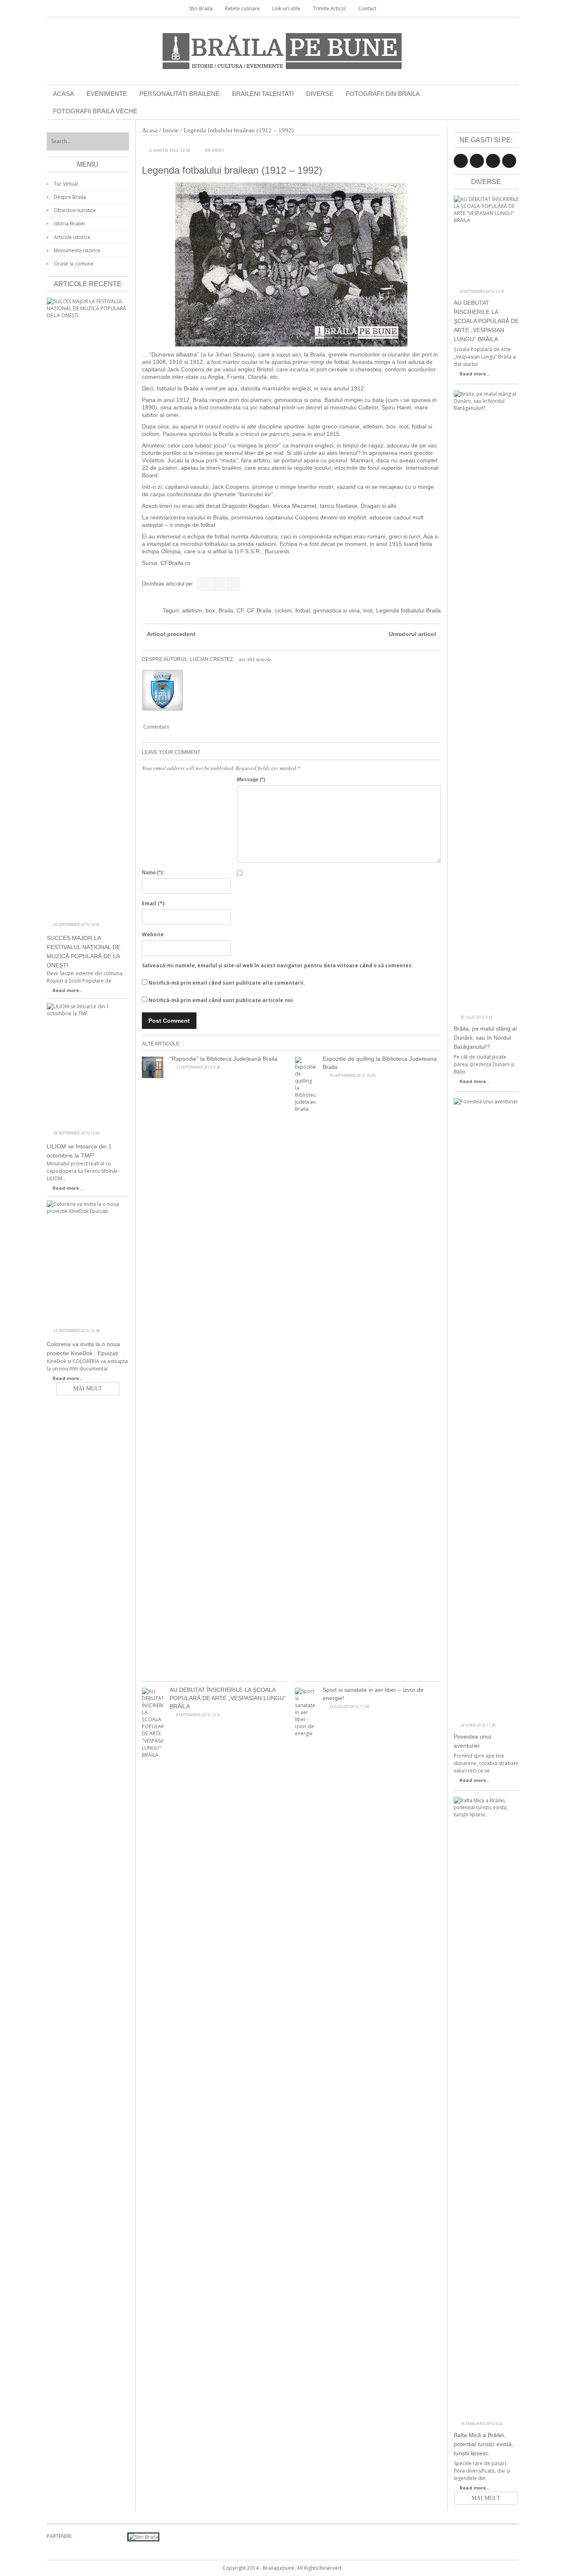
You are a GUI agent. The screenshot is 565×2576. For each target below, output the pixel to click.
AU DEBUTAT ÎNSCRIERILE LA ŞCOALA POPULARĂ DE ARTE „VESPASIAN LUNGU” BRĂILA (228, 1698)
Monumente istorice (77, 250)
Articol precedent (171, 634)
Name (153, 873)
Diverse (320, 94)
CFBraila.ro (175, 563)
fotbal (303, 610)
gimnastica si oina (336, 610)
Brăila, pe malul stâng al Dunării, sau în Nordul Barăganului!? (485, 1038)
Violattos (153, 460)
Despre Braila (70, 197)
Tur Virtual (66, 184)
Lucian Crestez (211, 659)
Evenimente (107, 94)
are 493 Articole (255, 659)
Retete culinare (242, 8)
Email (154, 903)
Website (153, 934)
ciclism (283, 610)
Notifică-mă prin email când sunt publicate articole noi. (221, 1000)
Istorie (171, 130)
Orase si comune (74, 264)
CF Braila (259, 610)
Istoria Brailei (69, 224)
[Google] (233, 584)
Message (251, 780)
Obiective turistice (75, 210)
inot (368, 610)
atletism (192, 610)
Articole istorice (72, 237)
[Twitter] (218, 584)
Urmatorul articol (412, 634)
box (210, 610)
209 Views (214, 151)
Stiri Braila (201, 8)
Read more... (475, 374)
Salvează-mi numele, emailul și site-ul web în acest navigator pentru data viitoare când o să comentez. (278, 965)
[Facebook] (203, 584)
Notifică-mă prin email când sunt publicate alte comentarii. (227, 983)
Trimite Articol (329, 8)
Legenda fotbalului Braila (408, 610)
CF (240, 610)
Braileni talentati (263, 94)
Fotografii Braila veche (95, 111)
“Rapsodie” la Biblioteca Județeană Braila (224, 1059)
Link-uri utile (286, 8)
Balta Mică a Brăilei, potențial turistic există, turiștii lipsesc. (484, 2444)
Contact (367, 8)
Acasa (63, 94)
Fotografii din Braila (383, 94)
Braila (226, 610)
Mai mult (486, 2498)
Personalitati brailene (180, 94)
